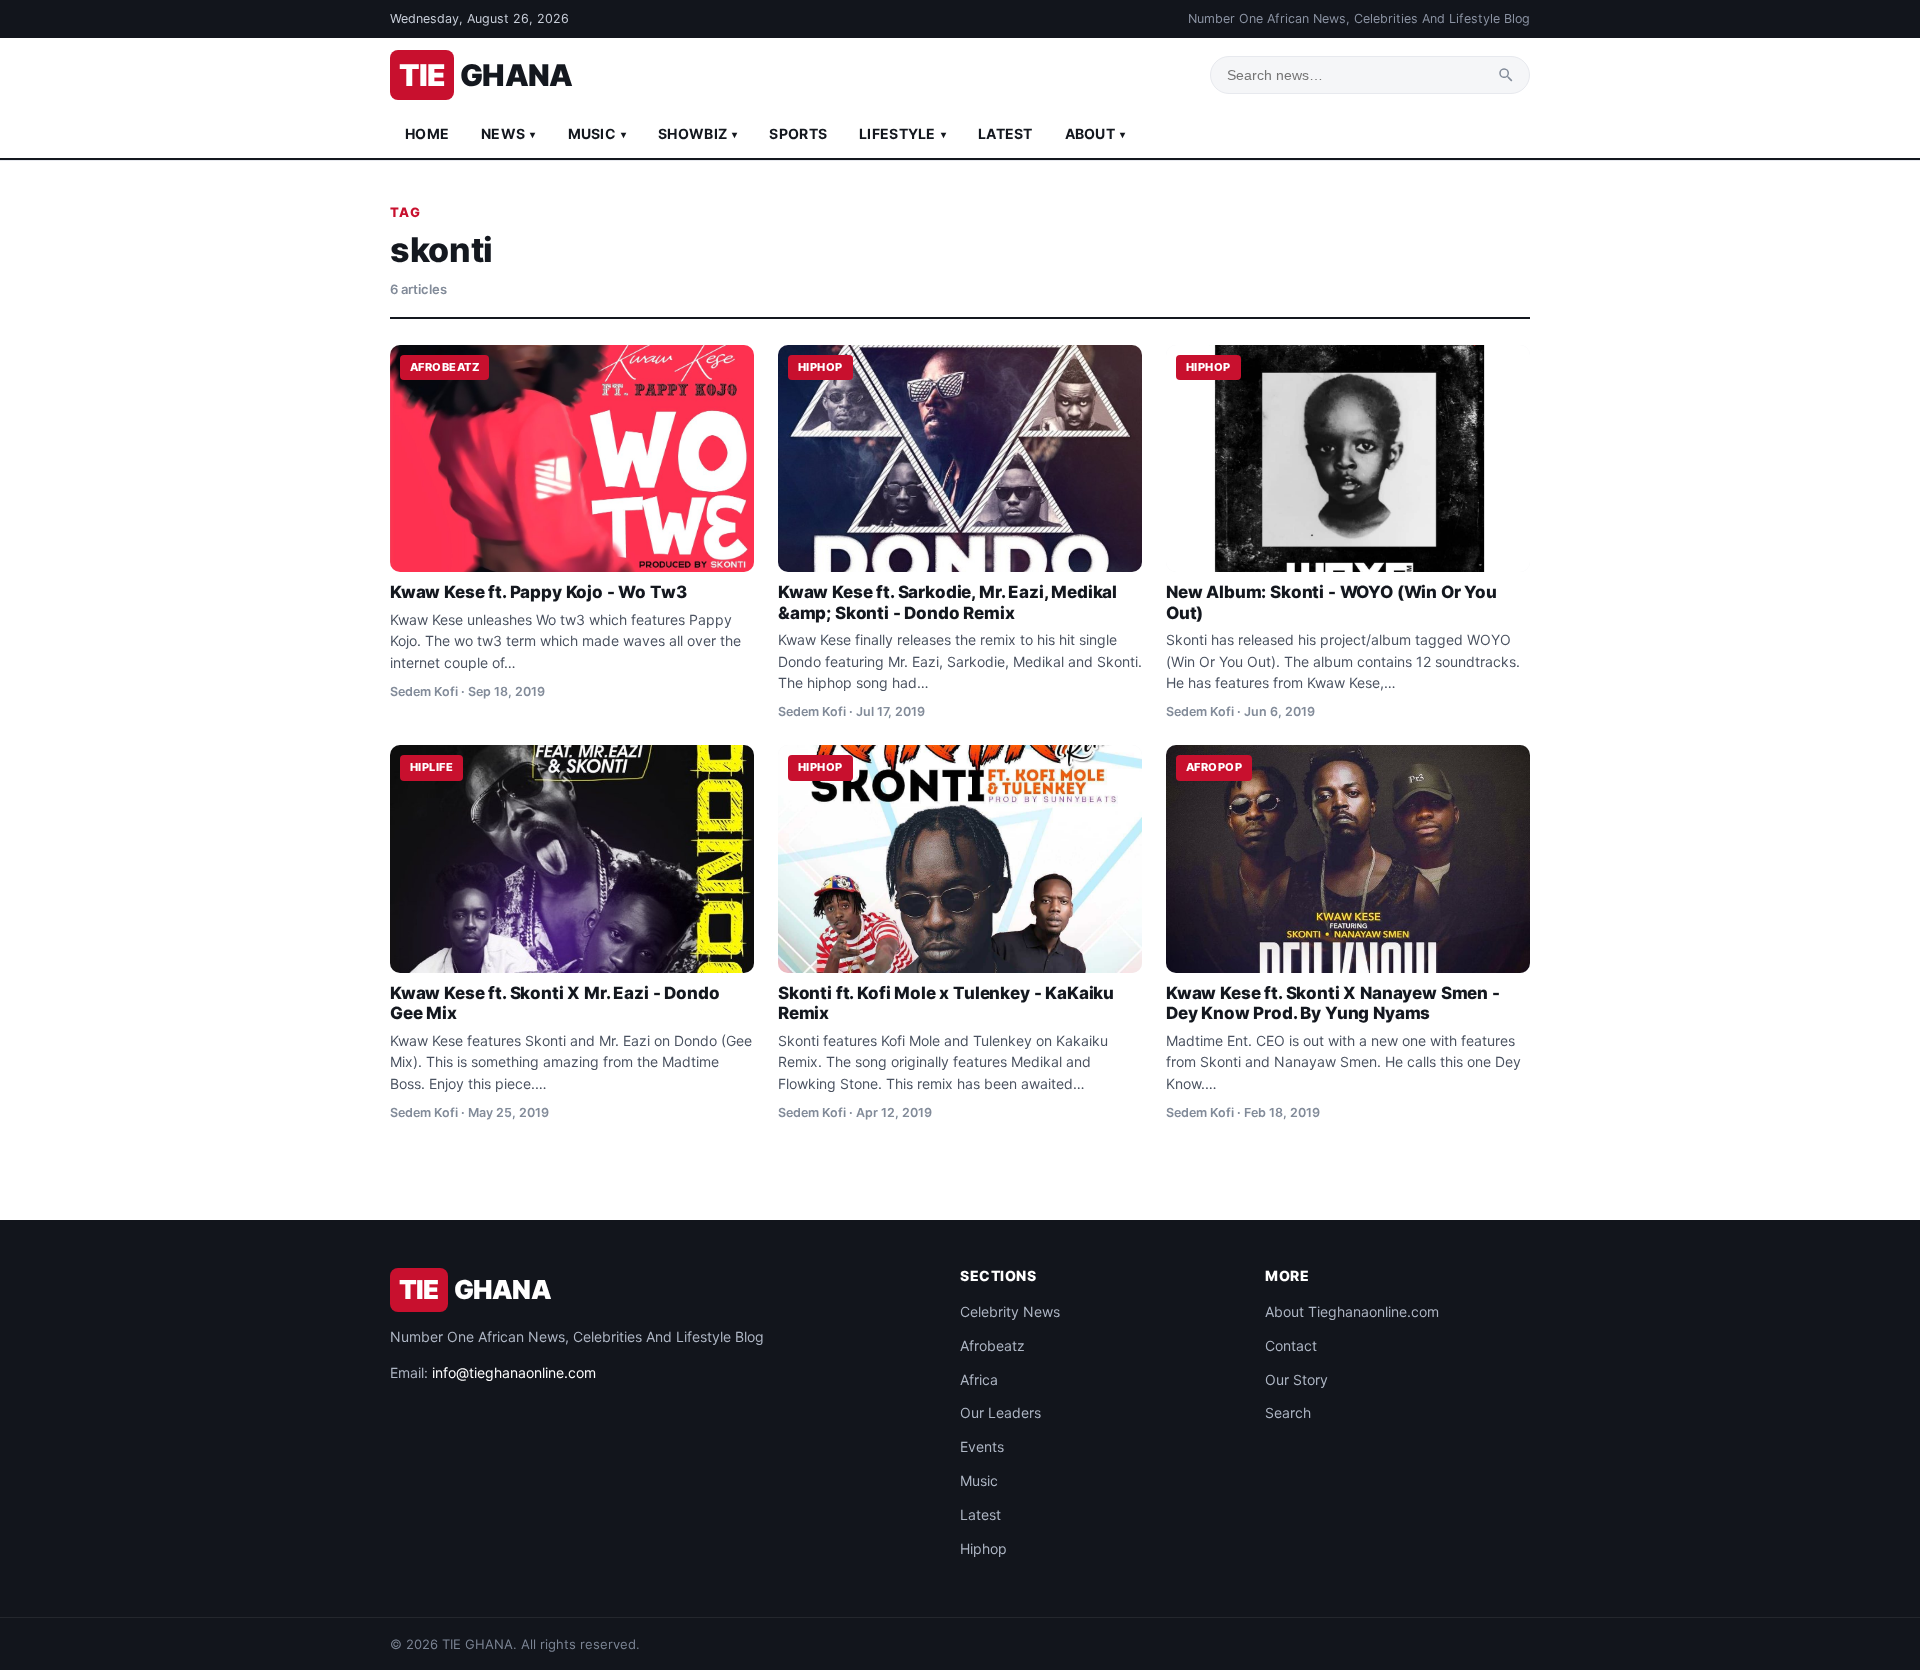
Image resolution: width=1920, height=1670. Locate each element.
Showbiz (697, 133)
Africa (979, 1379)
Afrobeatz (992, 1345)
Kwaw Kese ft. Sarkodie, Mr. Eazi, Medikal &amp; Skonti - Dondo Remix (947, 602)
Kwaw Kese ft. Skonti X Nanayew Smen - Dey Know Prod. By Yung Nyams (1333, 1003)
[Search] (1506, 75)
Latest (1005, 133)
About (1095, 133)
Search (1288, 1412)
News (508, 133)
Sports (798, 133)
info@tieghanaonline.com (514, 1372)
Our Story (1296, 1379)
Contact (1291, 1345)
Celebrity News (1010, 1311)
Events (982, 1446)
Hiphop (983, 1548)
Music (597, 133)
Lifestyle (902, 133)
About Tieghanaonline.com (1352, 1311)
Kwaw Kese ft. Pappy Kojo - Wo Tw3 (538, 592)
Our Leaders (1000, 1412)
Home (427, 133)
